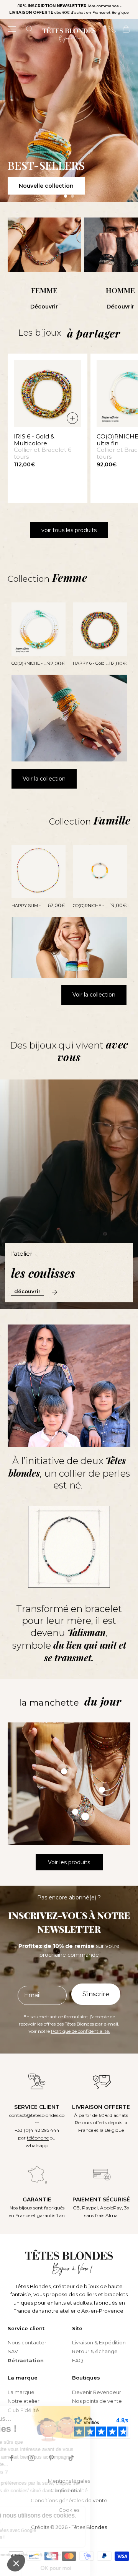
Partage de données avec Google (49, 2531)
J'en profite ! (102, 1326)
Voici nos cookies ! (33, 2537)
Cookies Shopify (31, 2524)
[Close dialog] (130, 1249)
